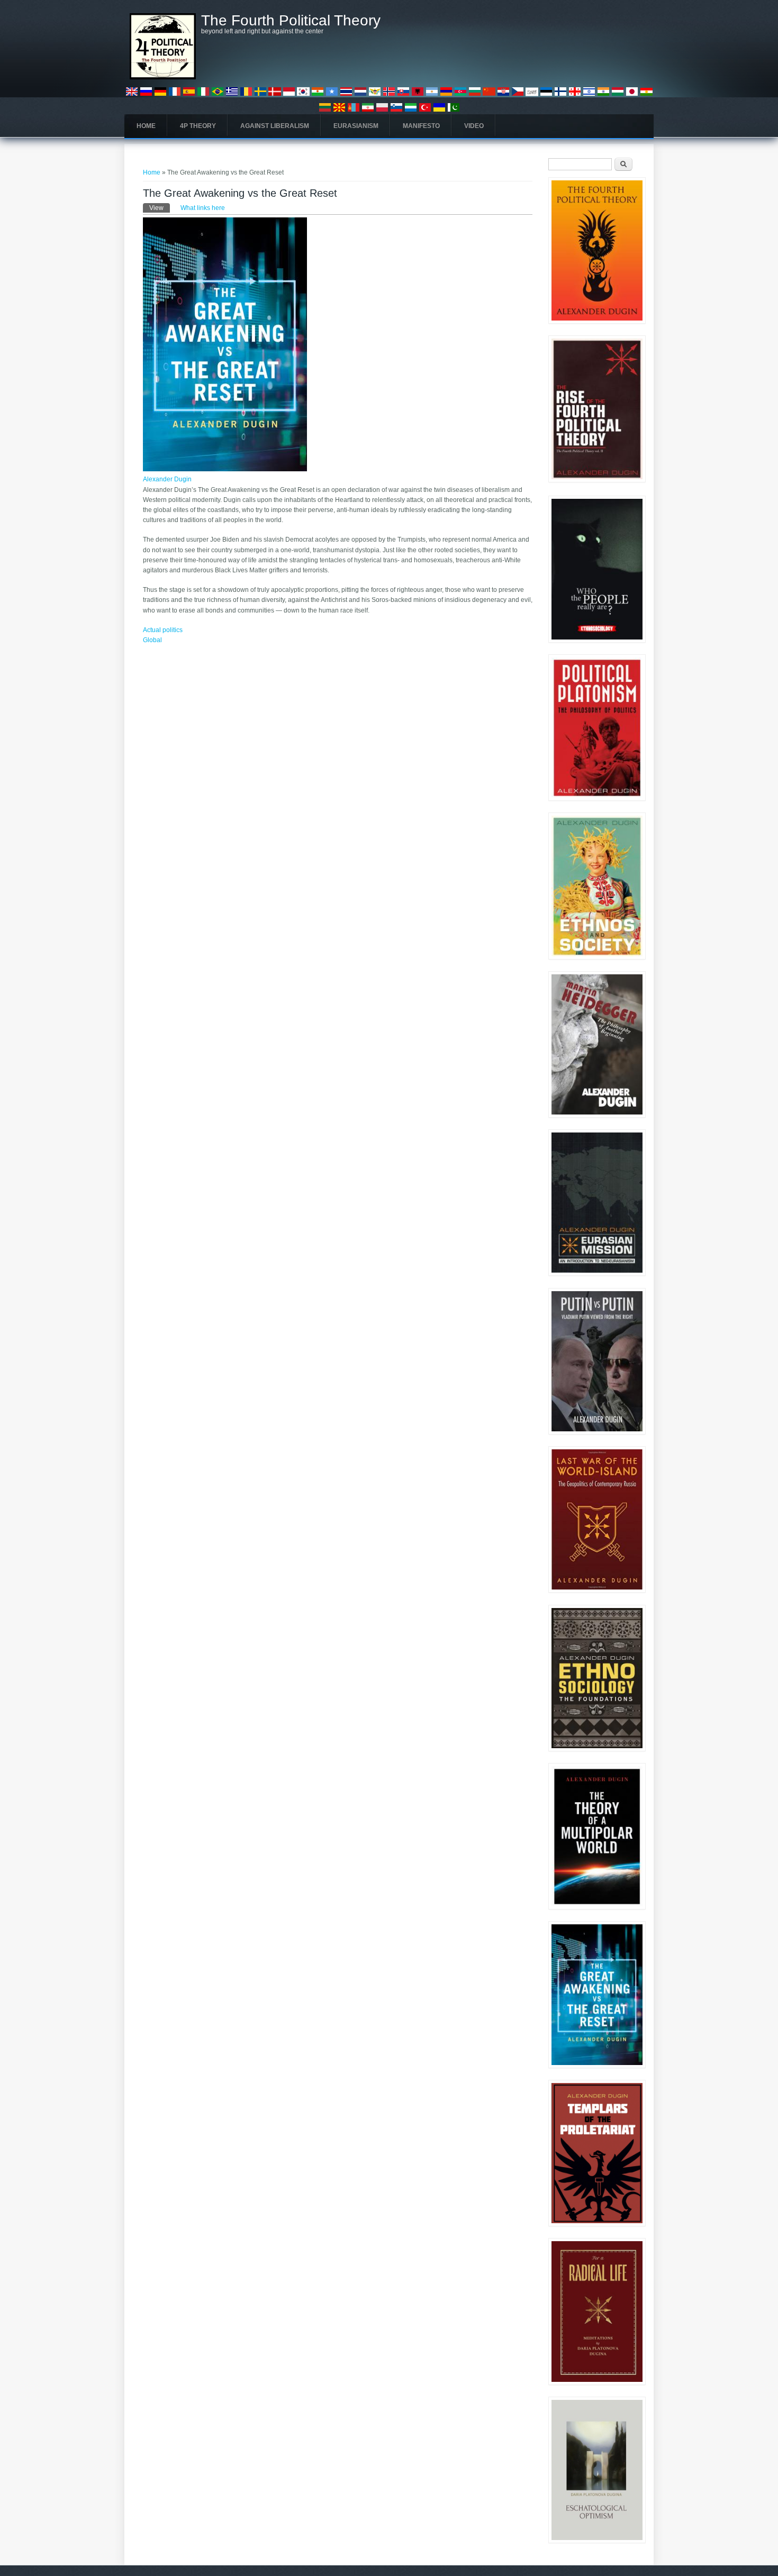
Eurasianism (356, 126)
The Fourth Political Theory (291, 21)
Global (152, 640)
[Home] (163, 77)
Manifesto (421, 126)
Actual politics (163, 630)
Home (146, 126)
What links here (203, 208)
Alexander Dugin (167, 479)
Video (474, 126)
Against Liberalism (275, 126)
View (160, 208)
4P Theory (198, 126)
